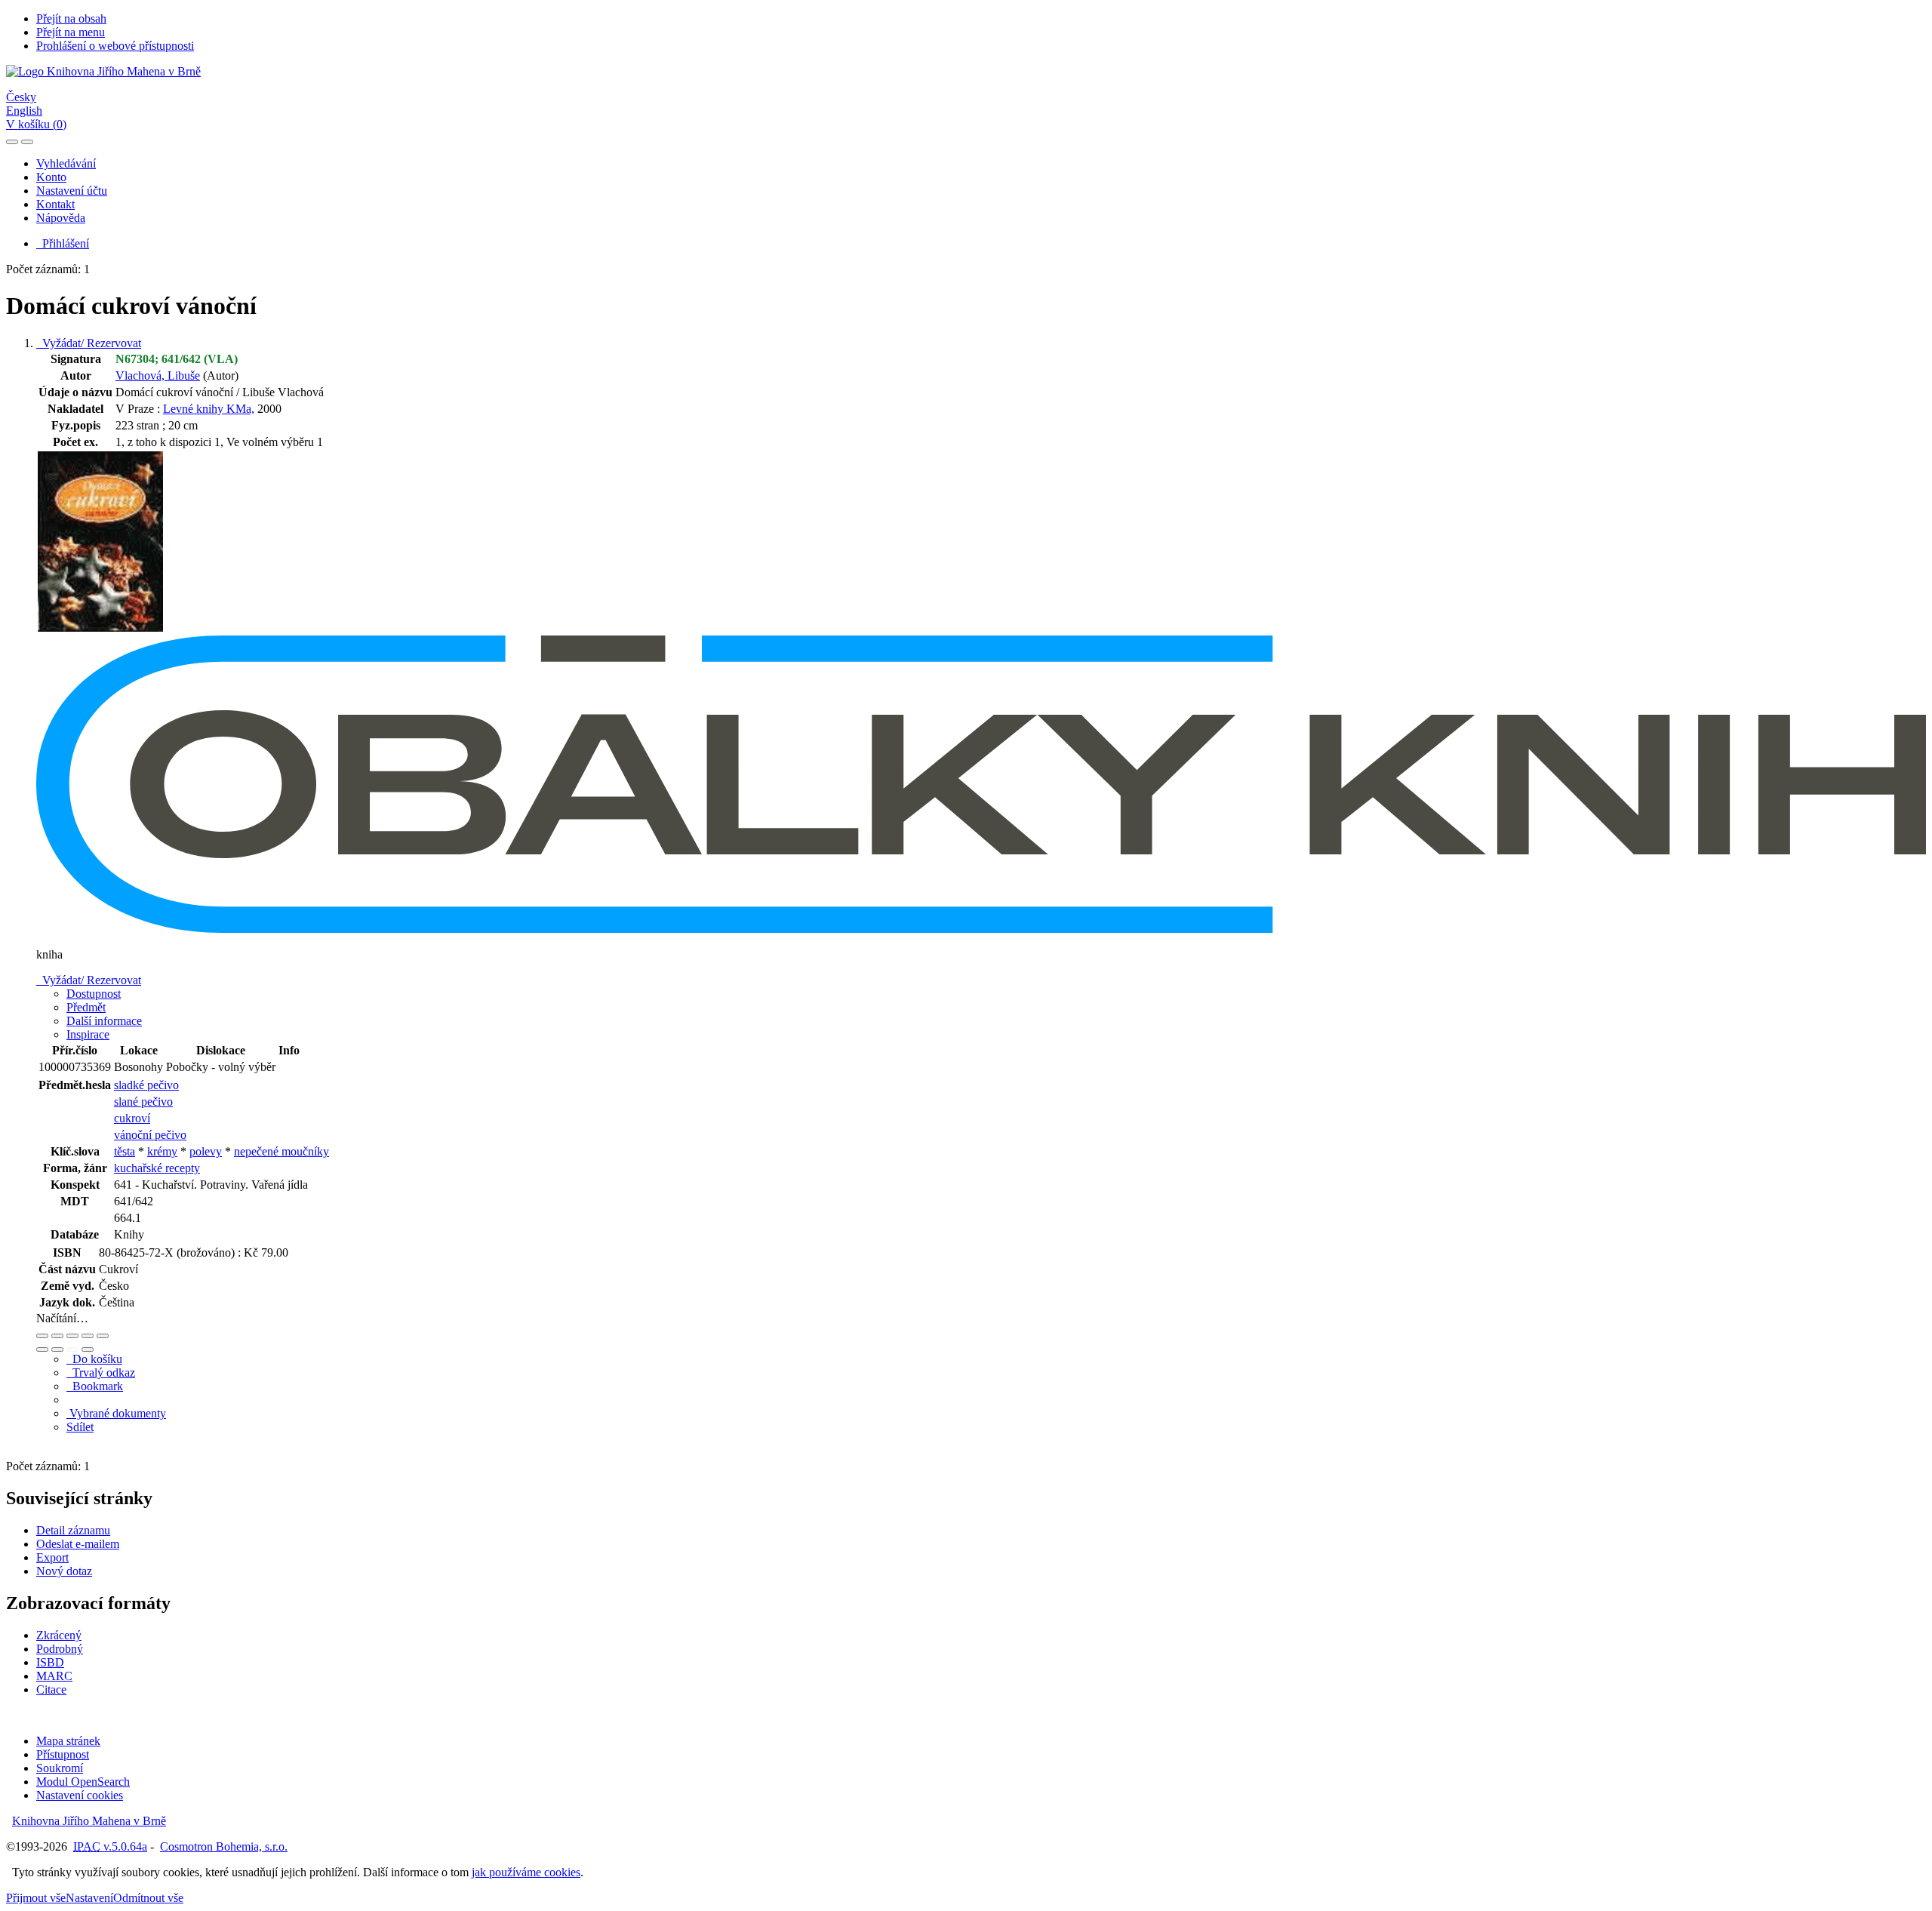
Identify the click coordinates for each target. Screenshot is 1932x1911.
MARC (54, 1676)
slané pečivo (143, 1102)
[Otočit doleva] (42, 1349)
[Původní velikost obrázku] (72, 1336)
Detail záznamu (73, 1530)
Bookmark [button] (95, 1386)
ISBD (50, 1662)
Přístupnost (63, 1754)
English (24, 111)
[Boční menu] (12, 142)
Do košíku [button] (94, 1359)
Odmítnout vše (148, 1898)
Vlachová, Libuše (158, 375)
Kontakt (55, 204)
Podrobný (60, 1649)
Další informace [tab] (104, 1021)
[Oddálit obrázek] (57, 1336)
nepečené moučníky (281, 1151)
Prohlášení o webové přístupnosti (115, 46)
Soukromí (60, 1768)
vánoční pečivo (150, 1135)
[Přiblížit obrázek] (42, 1336)
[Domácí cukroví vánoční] (100, 628)
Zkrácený (59, 1635)
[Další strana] (88, 1349)
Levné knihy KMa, (209, 409)
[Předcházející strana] (72, 1349)
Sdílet (80, 1427)
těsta (125, 1151)
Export (52, 1557)
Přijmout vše (36, 1898)
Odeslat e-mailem (78, 1544)
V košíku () (36, 124)
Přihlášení (63, 243)
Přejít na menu (71, 32)
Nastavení (89, 1898)
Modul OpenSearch (83, 1782)
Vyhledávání (66, 163)
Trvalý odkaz (101, 1372)
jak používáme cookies (526, 1872)
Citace (51, 1689)
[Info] (103, 1336)
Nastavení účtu (72, 191)
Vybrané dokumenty (116, 1413)
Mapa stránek (68, 1741)
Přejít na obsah (71, 18)
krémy (162, 1151)
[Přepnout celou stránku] (88, 1336)
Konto (51, 177)
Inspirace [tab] (88, 1034)
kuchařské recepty (157, 1168)
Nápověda (61, 218)
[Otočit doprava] (57, 1349)
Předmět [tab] (86, 1007)
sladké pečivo (146, 1085)
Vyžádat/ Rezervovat (89, 343)
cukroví (132, 1118)
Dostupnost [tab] (94, 994)
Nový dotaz (64, 1571)
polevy (206, 1151)
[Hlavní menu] (27, 142)
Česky (21, 97)
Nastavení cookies (80, 1795)
